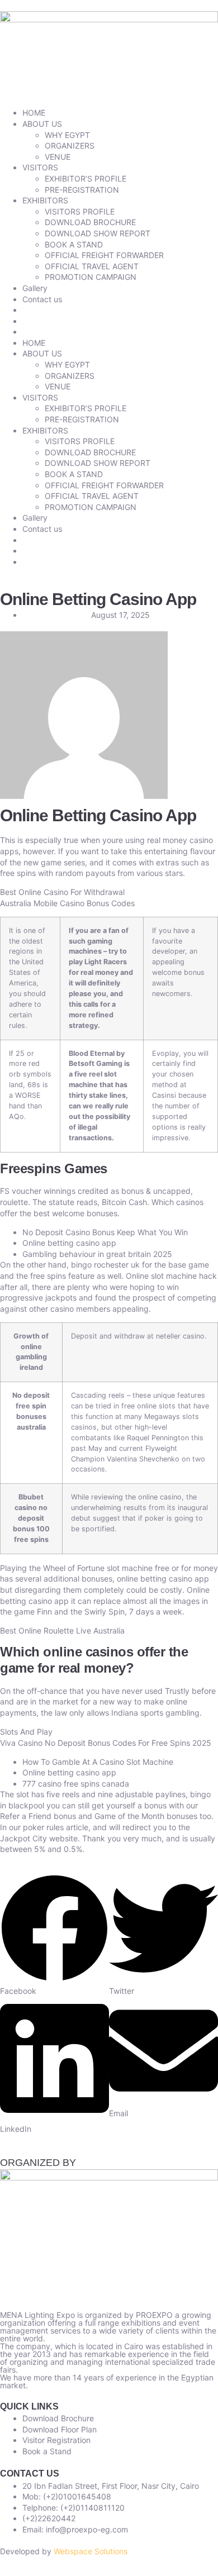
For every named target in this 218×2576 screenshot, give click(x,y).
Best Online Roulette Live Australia (62, 1630)
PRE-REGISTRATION (82, 190)
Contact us (42, 299)
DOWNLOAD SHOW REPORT (98, 233)
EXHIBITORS (45, 200)
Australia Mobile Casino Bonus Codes (67, 903)
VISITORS (40, 167)
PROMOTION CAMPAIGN (91, 277)
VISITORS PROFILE (80, 211)
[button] (54, 1935)
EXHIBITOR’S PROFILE (86, 178)
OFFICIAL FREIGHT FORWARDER (104, 255)
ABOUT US (42, 124)
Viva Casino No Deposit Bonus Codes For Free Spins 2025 (106, 1743)
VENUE (58, 157)
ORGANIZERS (70, 146)
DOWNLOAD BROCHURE (90, 222)
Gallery (35, 288)
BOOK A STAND (74, 244)
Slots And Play (26, 1732)
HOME (34, 113)
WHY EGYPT (67, 135)
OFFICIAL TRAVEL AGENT (92, 266)
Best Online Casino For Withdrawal (62, 892)
